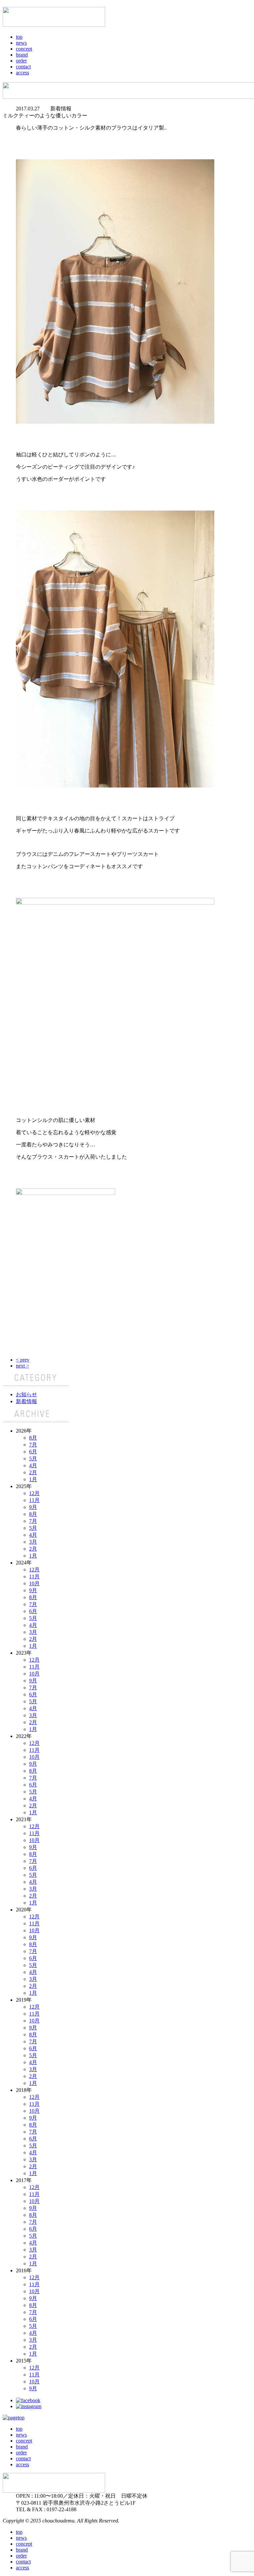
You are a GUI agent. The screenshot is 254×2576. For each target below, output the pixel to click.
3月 (33, 1542)
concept (24, 49)
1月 (33, 1479)
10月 (34, 1583)
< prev (23, 1360)
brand (22, 55)
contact (23, 67)
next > (22, 1366)
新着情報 (26, 1401)
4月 (33, 1465)
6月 (33, 1452)
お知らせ (26, 1394)
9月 (33, 1507)
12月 (34, 1493)
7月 (33, 1445)
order (21, 61)
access (22, 73)
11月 (34, 1500)
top (19, 37)
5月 (33, 1459)
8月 (33, 1438)
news (21, 43)
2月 (33, 1472)
